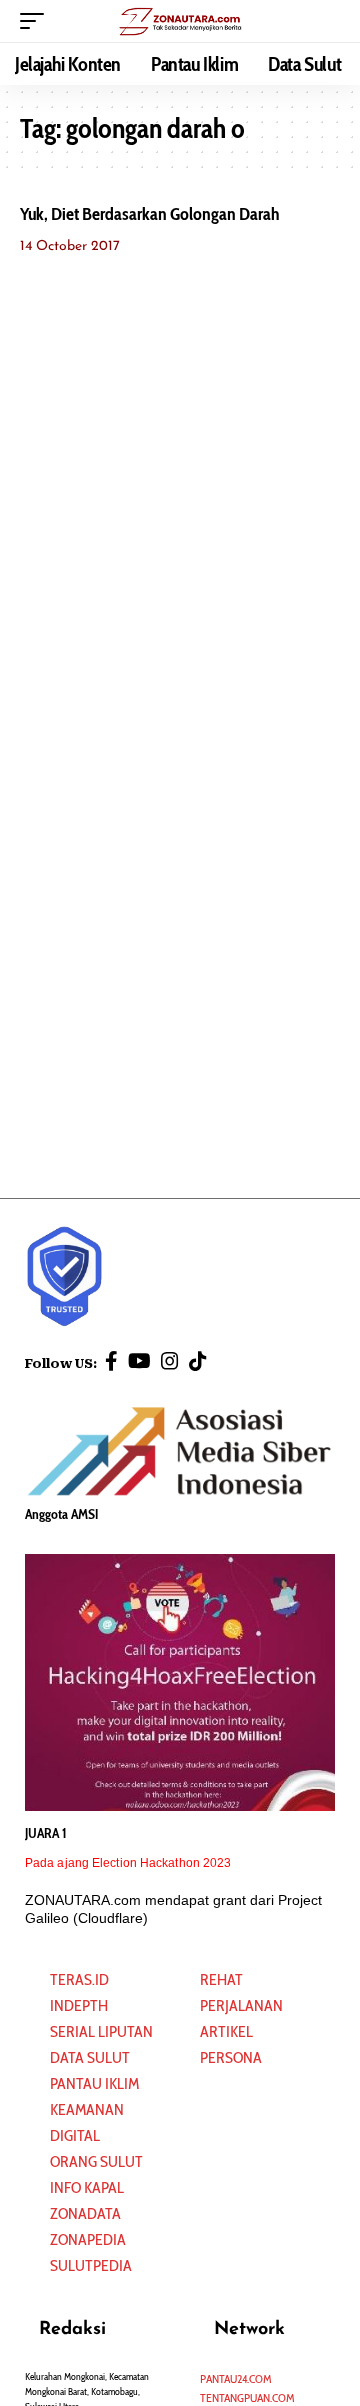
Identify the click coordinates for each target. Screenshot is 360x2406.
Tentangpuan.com (247, 2397)
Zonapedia (88, 2239)
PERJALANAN (241, 2005)
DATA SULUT (90, 2057)
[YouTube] (139, 1361)
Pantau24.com (236, 2378)
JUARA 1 (46, 1833)
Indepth (79, 2005)
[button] (37, 21)
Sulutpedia (91, 2265)
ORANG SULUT (96, 2161)
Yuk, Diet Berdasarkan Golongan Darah (150, 214)
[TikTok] (198, 1361)
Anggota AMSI (61, 1514)
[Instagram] (170, 1361)
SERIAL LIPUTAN (101, 2031)
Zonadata (85, 2213)
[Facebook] (111, 1361)
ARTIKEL (226, 2031)
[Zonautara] (180, 21)
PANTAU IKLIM (94, 2083)
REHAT (221, 1979)
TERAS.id (79, 1979)
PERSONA (231, 2057)
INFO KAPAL (87, 2187)
